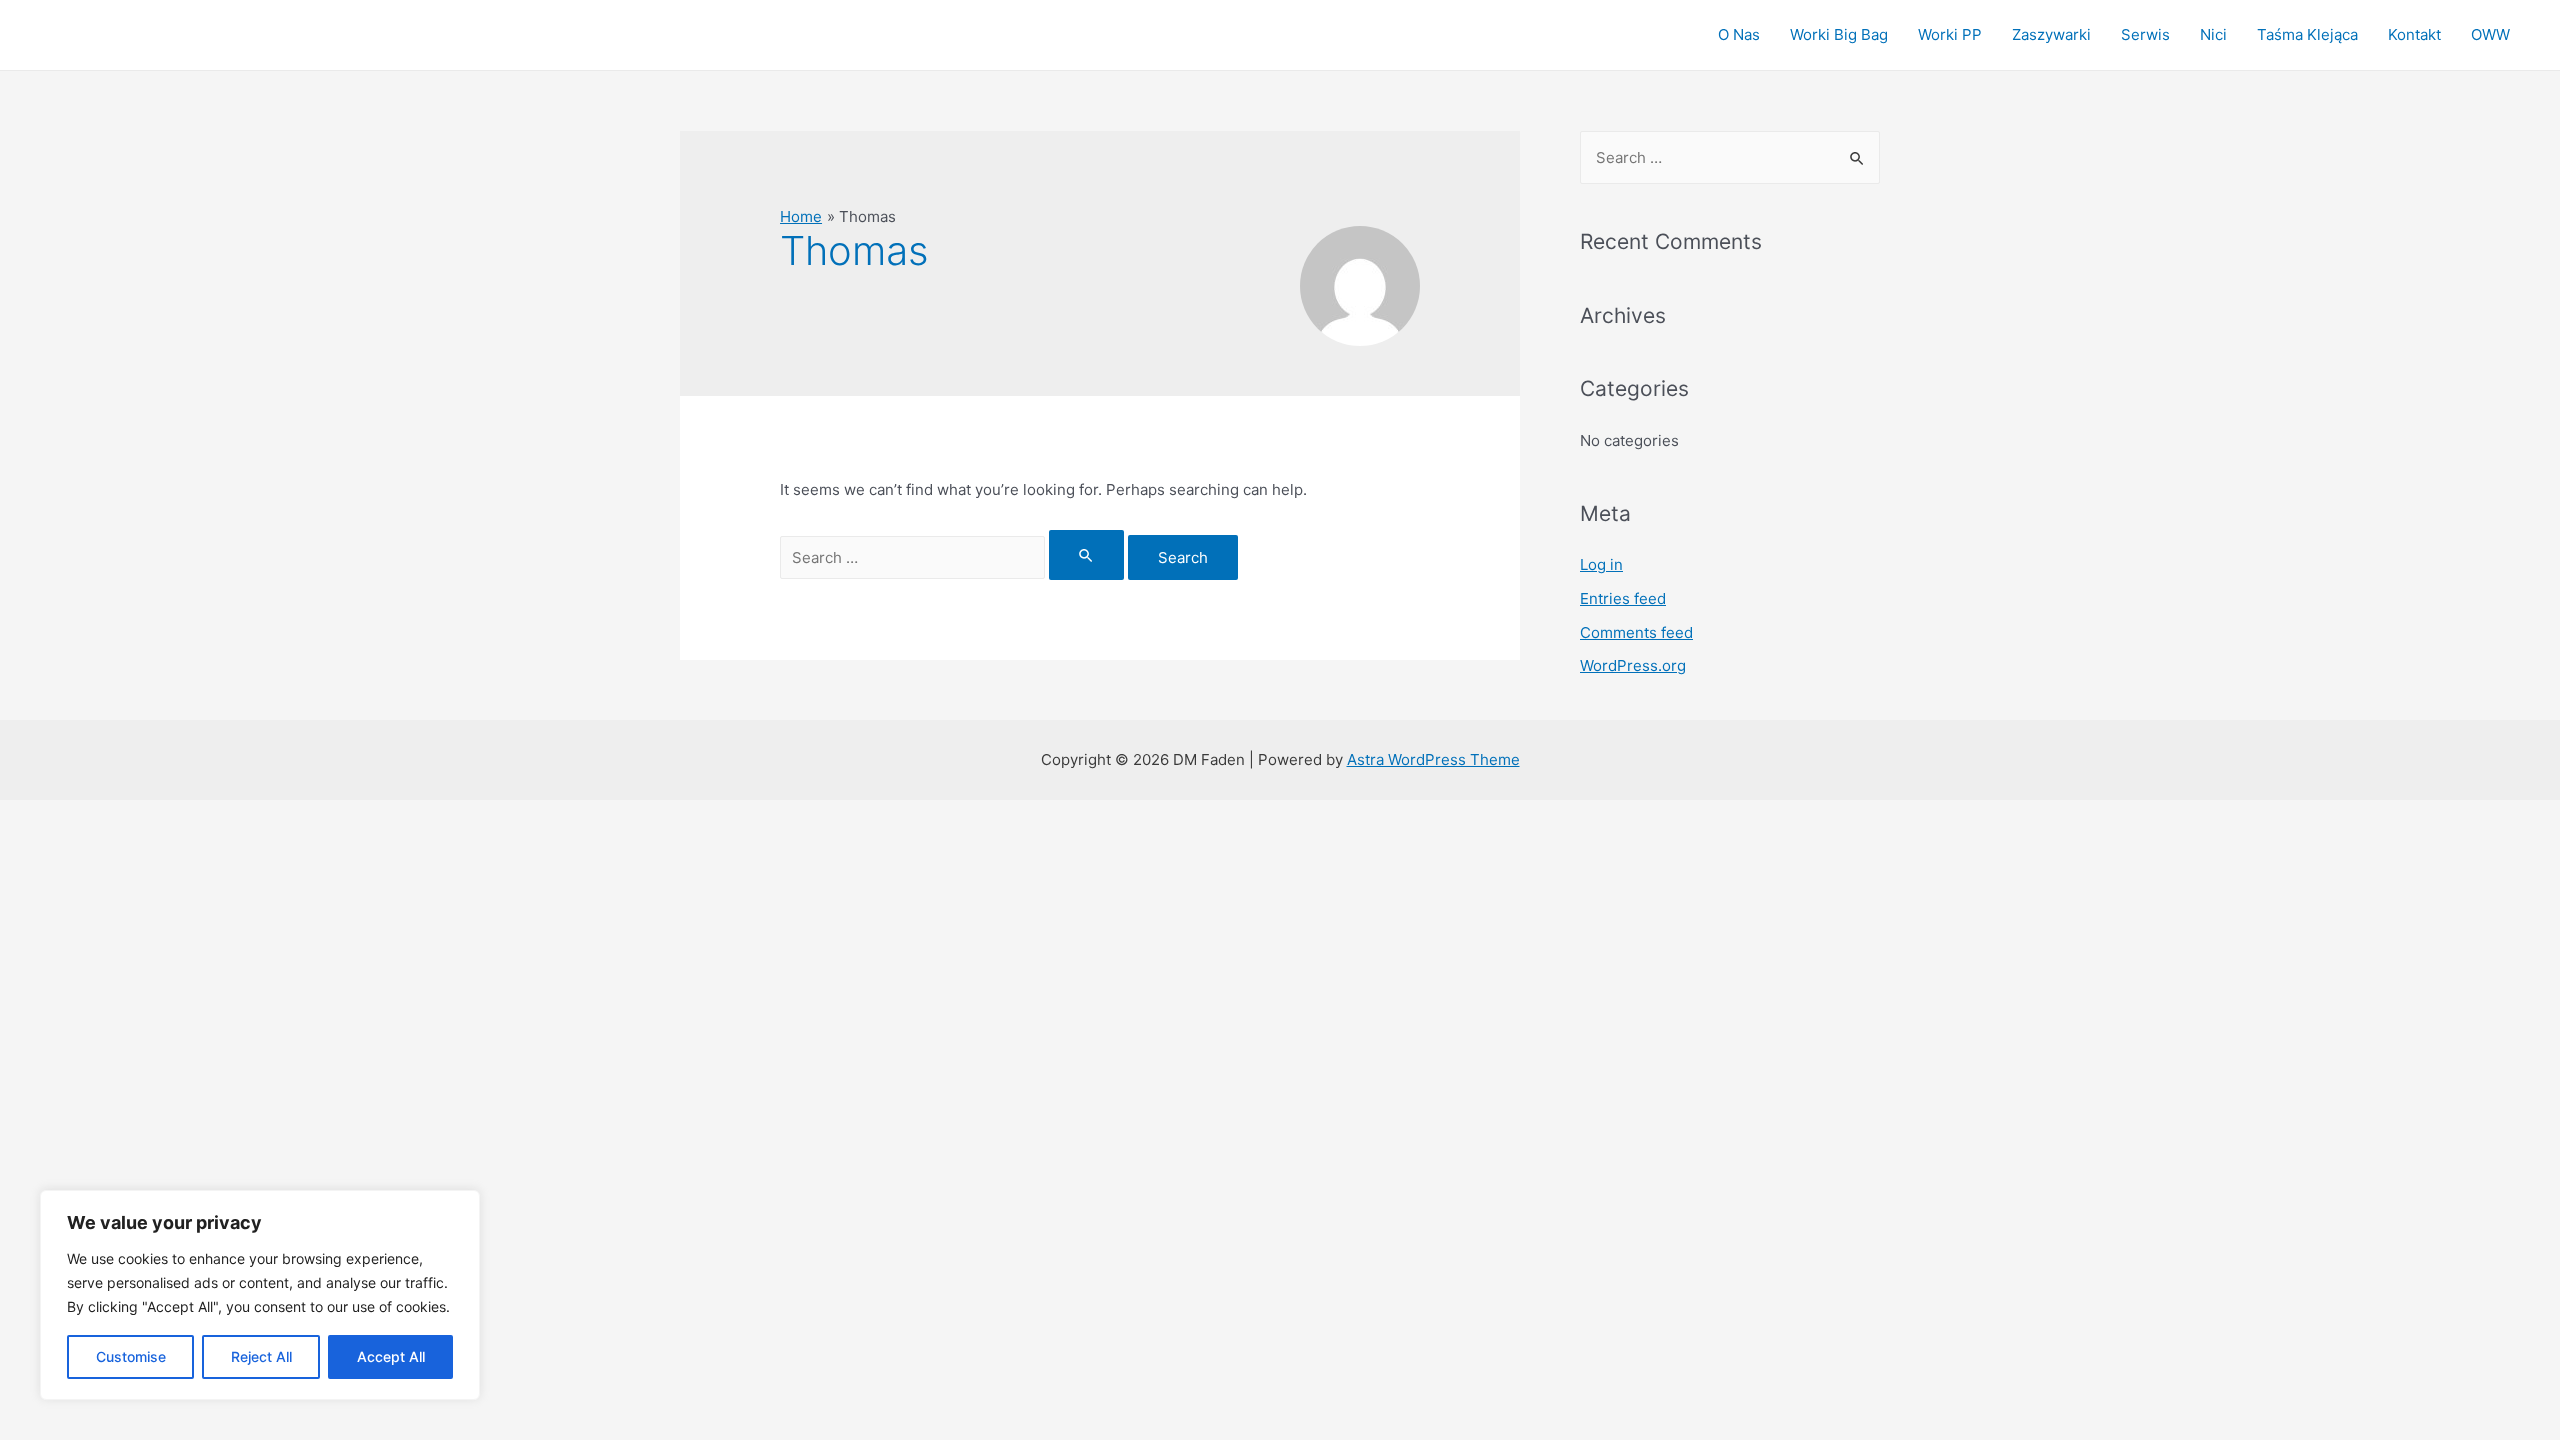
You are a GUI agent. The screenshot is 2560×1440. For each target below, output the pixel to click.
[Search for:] (954, 557)
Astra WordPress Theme (1433, 759)
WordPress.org (1633, 665)
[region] (260, 1295)
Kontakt (2414, 34)
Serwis (2145, 34)
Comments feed (1636, 632)
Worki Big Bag (1839, 34)
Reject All (261, 1356)
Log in (1601, 564)
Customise (131, 1356)
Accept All (391, 1356)
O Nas (1739, 34)
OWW (2490, 34)
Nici (2213, 34)
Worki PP (1950, 34)
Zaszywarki (2051, 34)
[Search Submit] (1087, 555)
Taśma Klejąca (2307, 34)
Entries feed (1623, 598)
